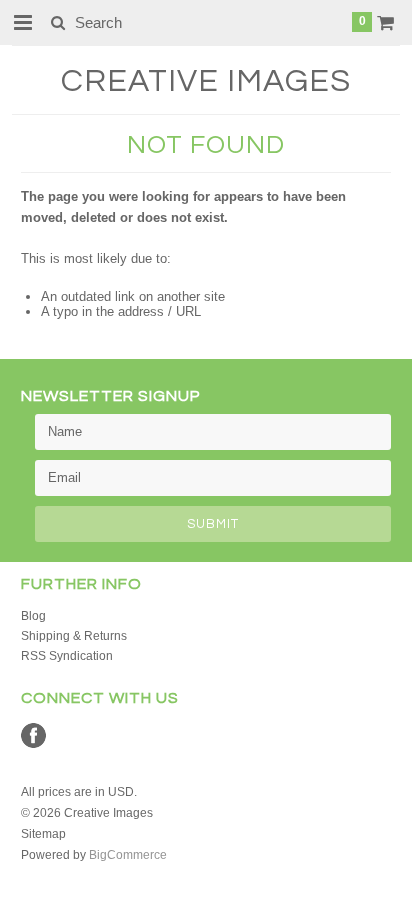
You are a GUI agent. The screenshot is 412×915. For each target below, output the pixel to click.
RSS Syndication (67, 656)
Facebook (33, 735)
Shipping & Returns (74, 636)
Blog (33, 616)
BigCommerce (128, 855)
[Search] (57, 22)
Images (206, 81)
